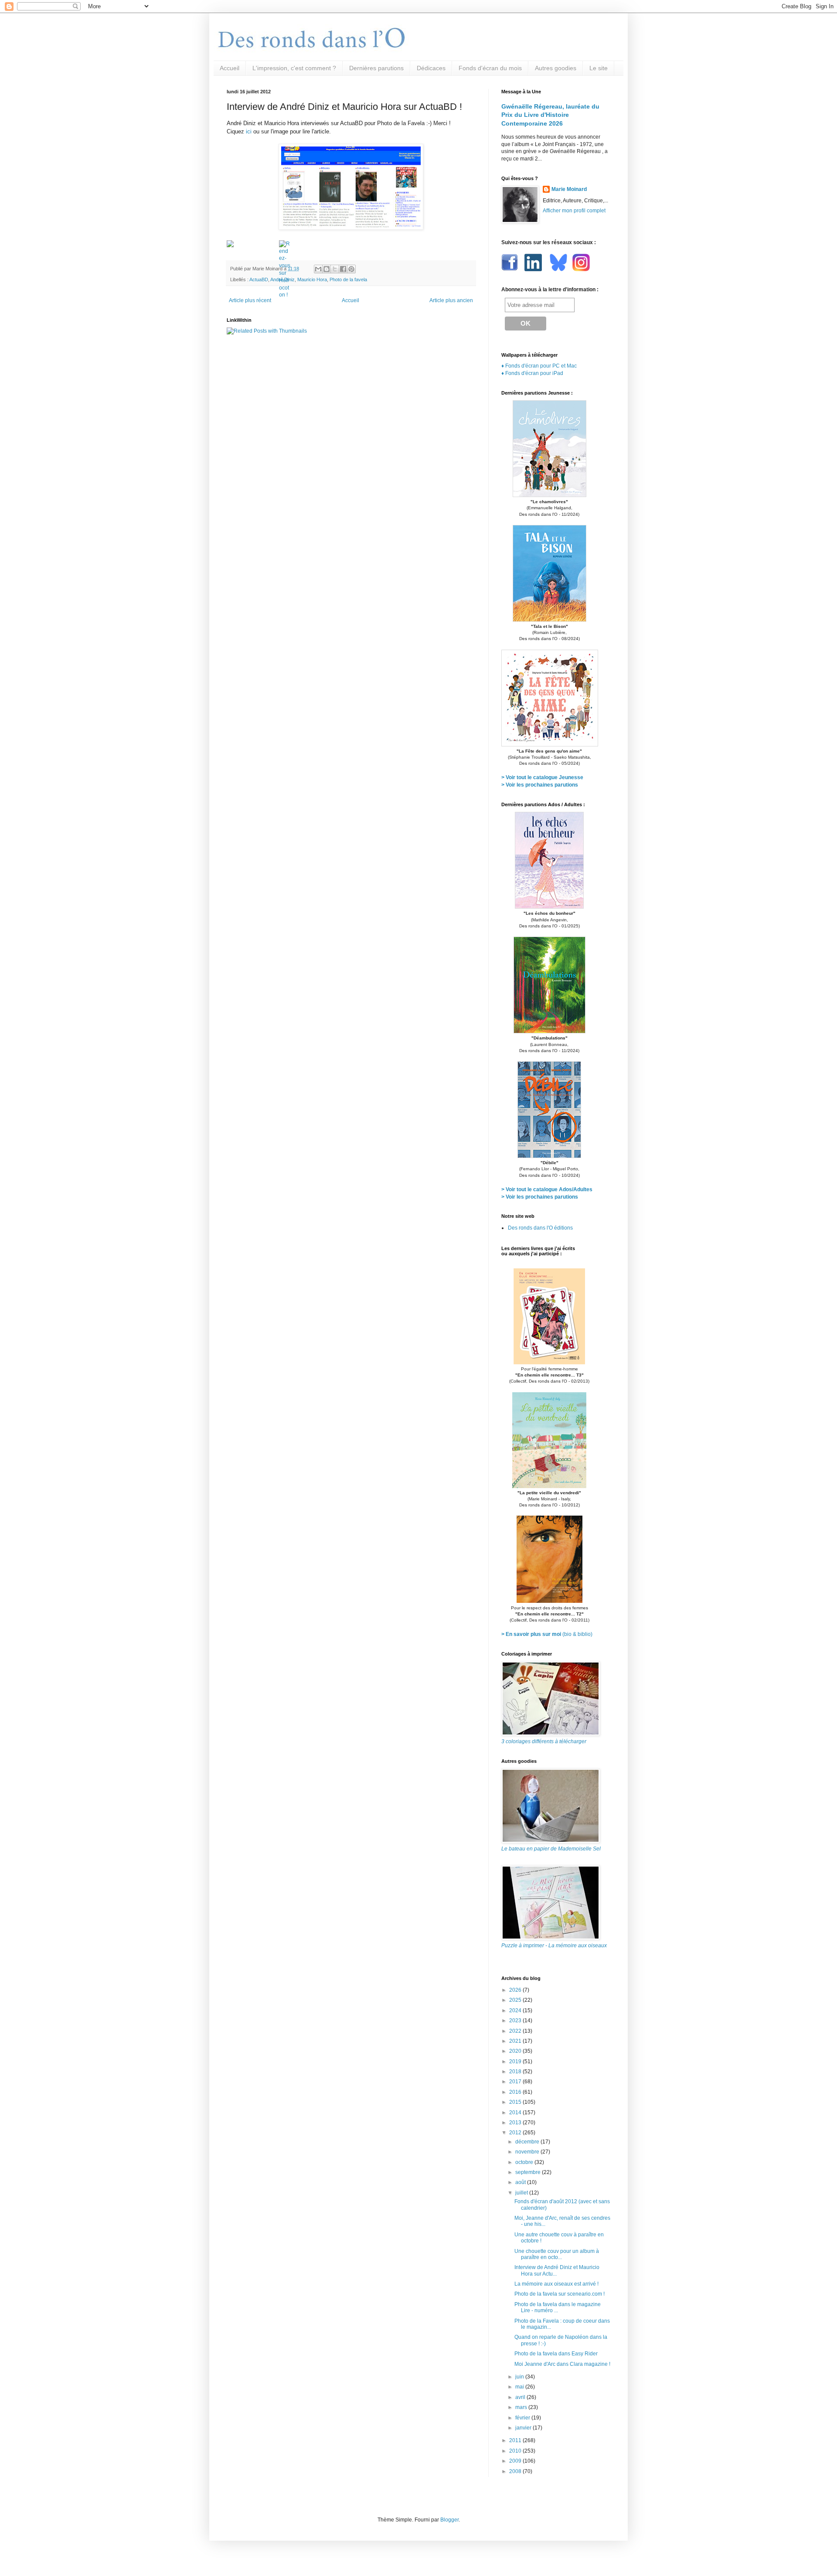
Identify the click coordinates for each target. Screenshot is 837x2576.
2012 (516, 2133)
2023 (516, 2021)
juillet (522, 2193)
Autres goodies (556, 68)
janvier (524, 2428)
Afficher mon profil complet (574, 211)
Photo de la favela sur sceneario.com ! (560, 2294)
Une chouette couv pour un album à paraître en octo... (557, 2254)
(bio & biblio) (547, 1634)
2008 (516, 2471)
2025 (516, 2000)
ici (249, 131)
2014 (516, 2113)
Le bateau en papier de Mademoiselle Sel (551, 1849)
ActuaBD (259, 279)
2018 (516, 2072)
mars (522, 2407)
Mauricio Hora (312, 279)
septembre (529, 2172)
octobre (525, 2162)
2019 (516, 2061)
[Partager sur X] (335, 269)
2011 (516, 2440)
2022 (516, 2031)
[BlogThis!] (327, 269)
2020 (516, 2051)
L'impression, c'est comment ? (294, 68)
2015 (516, 2102)
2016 (516, 2092)
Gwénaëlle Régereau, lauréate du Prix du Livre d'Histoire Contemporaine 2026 (550, 115)
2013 (516, 2123)
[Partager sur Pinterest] (351, 269)
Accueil (230, 68)
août (521, 2182)
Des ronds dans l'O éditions (540, 1228)
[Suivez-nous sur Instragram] (581, 269)
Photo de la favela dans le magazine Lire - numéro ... (558, 2307)
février (523, 2418)
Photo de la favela (348, 279)
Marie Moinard (569, 189)
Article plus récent (250, 300)
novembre (528, 2152)
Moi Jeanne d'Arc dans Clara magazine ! (562, 2364)
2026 (516, 1990)
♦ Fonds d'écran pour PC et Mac (539, 366)
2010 (516, 2451)
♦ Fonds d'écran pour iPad (532, 373)
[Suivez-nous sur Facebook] (511, 269)
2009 (516, 2461)
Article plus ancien (451, 300)
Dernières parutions (376, 68)
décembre (528, 2142)
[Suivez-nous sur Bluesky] (558, 269)
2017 (516, 2082)
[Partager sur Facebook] (343, 269)
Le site (599, 68)
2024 (516, 2010)
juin (520, 2377)
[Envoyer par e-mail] (318, 269)
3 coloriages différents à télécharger (544, 1741)
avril (521, 2397)
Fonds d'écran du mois (490, 68)
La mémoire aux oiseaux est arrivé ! (556, 2284)
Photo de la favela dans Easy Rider (556, 2354)
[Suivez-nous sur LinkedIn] (534, 269)
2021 (516, 2041)
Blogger (449, 2520)
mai (520, 2387)
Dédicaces (431, 68)
